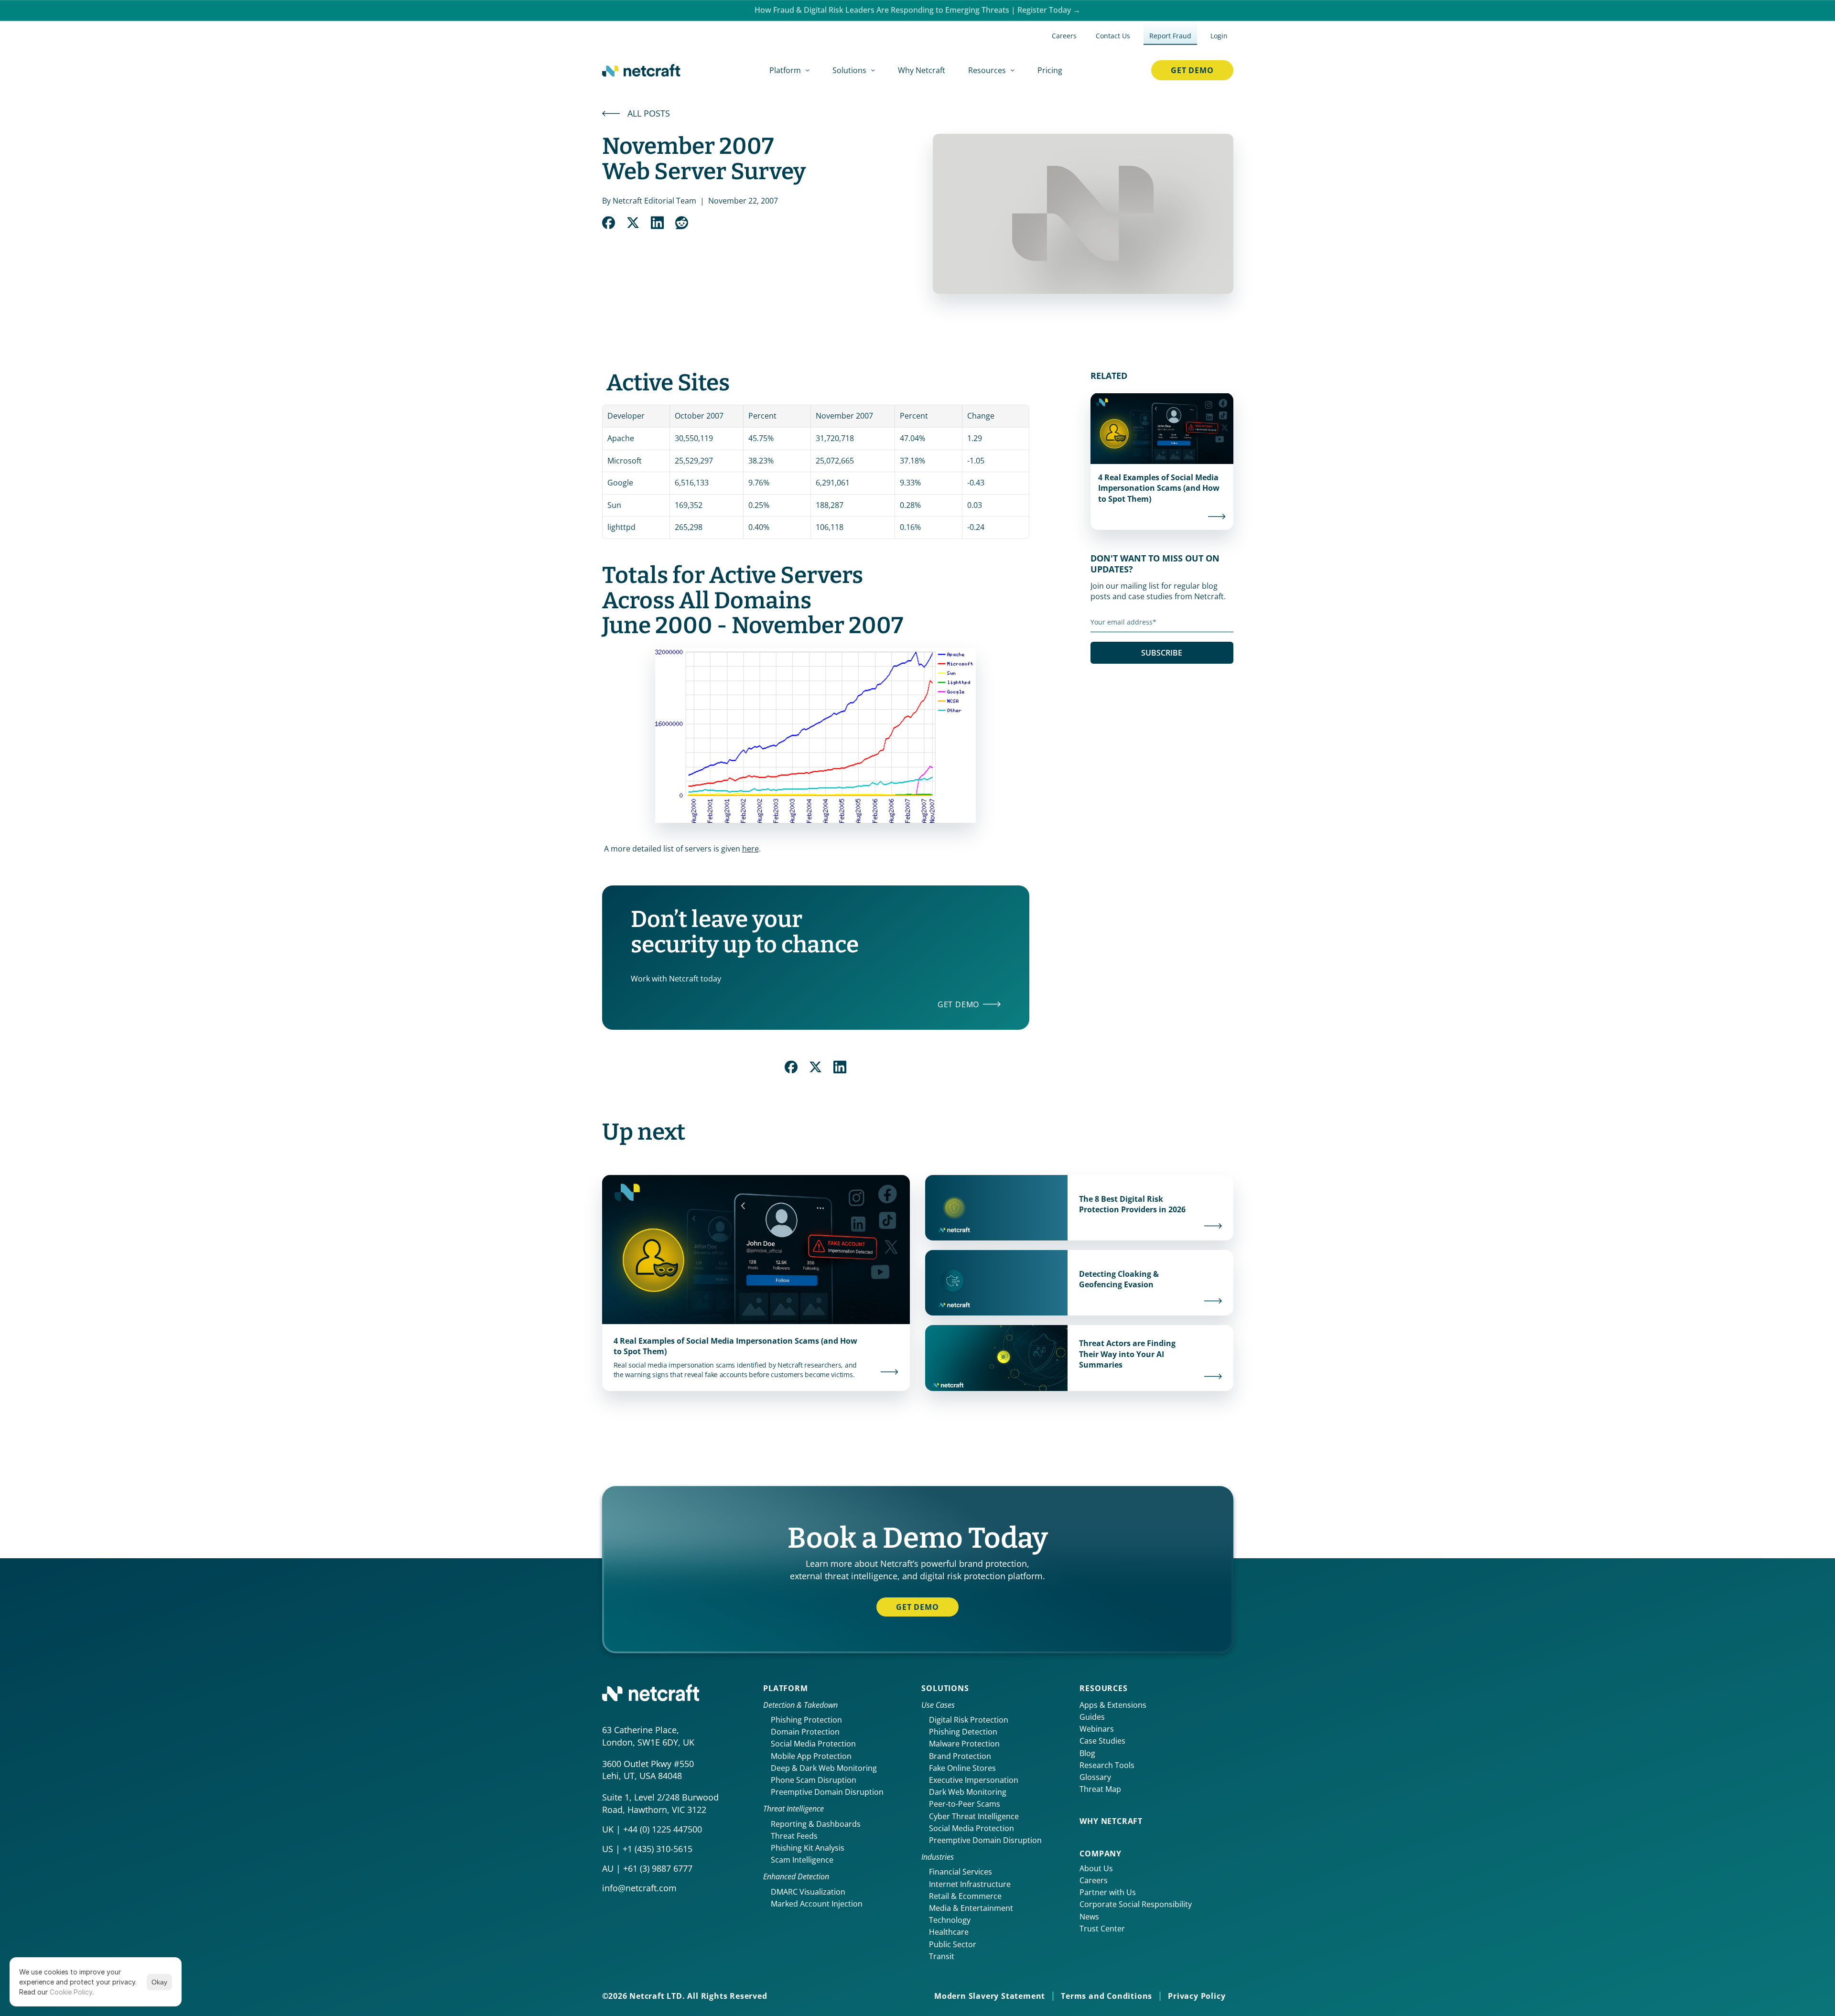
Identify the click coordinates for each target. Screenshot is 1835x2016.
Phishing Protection (806, 1720)
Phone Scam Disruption (814, 1780)
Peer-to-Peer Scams (965, 1804)
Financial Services (961, 1872)
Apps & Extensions (1113, 1705)
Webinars (1097, 1729)
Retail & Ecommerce (965, 1896)
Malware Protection (964, 1744)
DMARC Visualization (808, 1892)
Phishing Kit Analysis (808, 1848)
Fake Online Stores (962, 1768)
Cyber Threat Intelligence (974, 1816)
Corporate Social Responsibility (1136, 1904)
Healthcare (949, 1932)
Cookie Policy (71, 1992)
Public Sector (953, 1944)
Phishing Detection (963, 1732)
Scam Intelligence (802, 1860)
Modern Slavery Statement (990, 1996)
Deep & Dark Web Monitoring (824, 1768)
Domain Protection (805, 1732)
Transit (942, 1956)
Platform (785, 1688)
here (750, 849)
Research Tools (1107, 1765)
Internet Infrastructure (970, 1884)
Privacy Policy (1197, 1996)
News (1089, 1917)
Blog (1087, 1753)
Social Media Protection (813, 1744)
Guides (1092, 1717)
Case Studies (1102, 1741)
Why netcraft (1111, 1821)
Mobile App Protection (811, 1756)
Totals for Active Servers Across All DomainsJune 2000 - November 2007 (753, 601)
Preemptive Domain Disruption (827, 1792)
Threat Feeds (794, 1836)
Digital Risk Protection (969, 1720)
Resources (1103, 1688)
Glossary (1095, 1777)
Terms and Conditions (1106, 1996)
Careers (1094, 1880)
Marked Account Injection (817, 1904)
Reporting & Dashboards (816, 1824)
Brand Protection (960, 1756)
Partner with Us (1108, 1892)
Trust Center (1102, 1929)
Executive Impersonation (974, 1780)
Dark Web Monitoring (968, 1792)
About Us (1096, 1868)
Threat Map (1100, 1789)
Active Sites (668, 383)
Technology (950, 1920)
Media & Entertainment (971, 1908)
